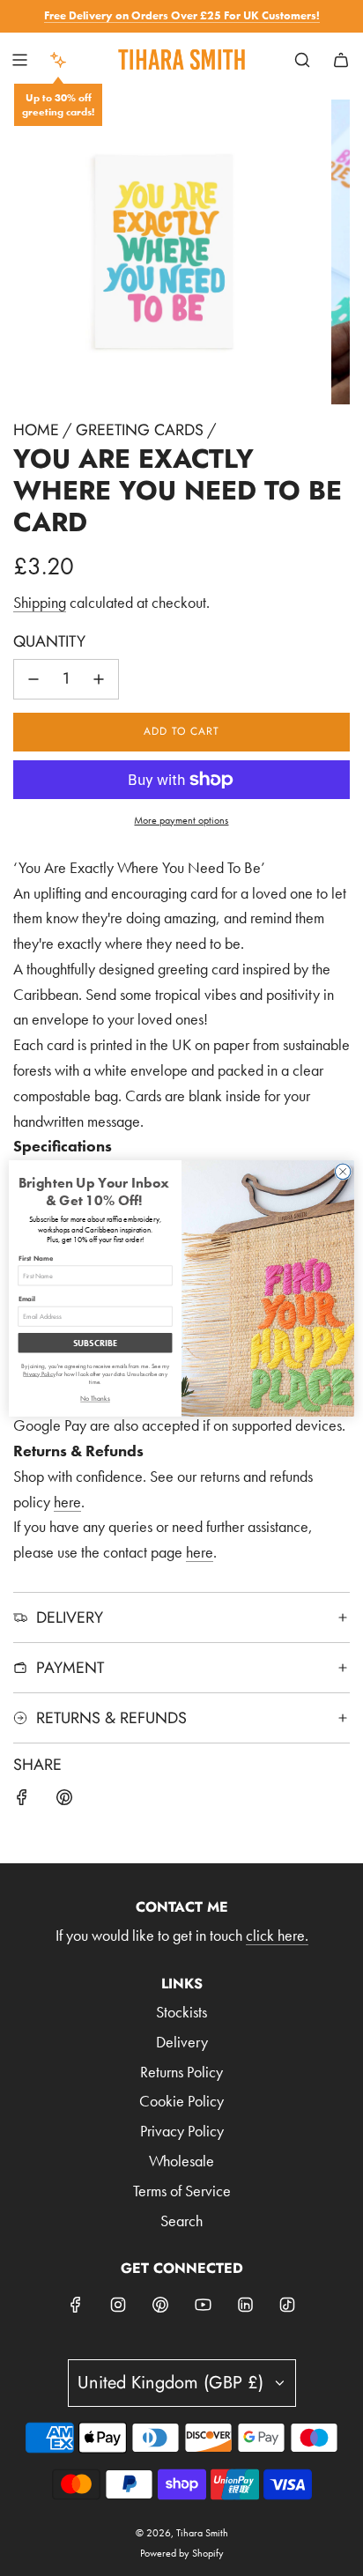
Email (27, 1299)
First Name (36, 1258)
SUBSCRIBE (95, 1342)
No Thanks (95, 1399)
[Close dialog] (343, 1172)
